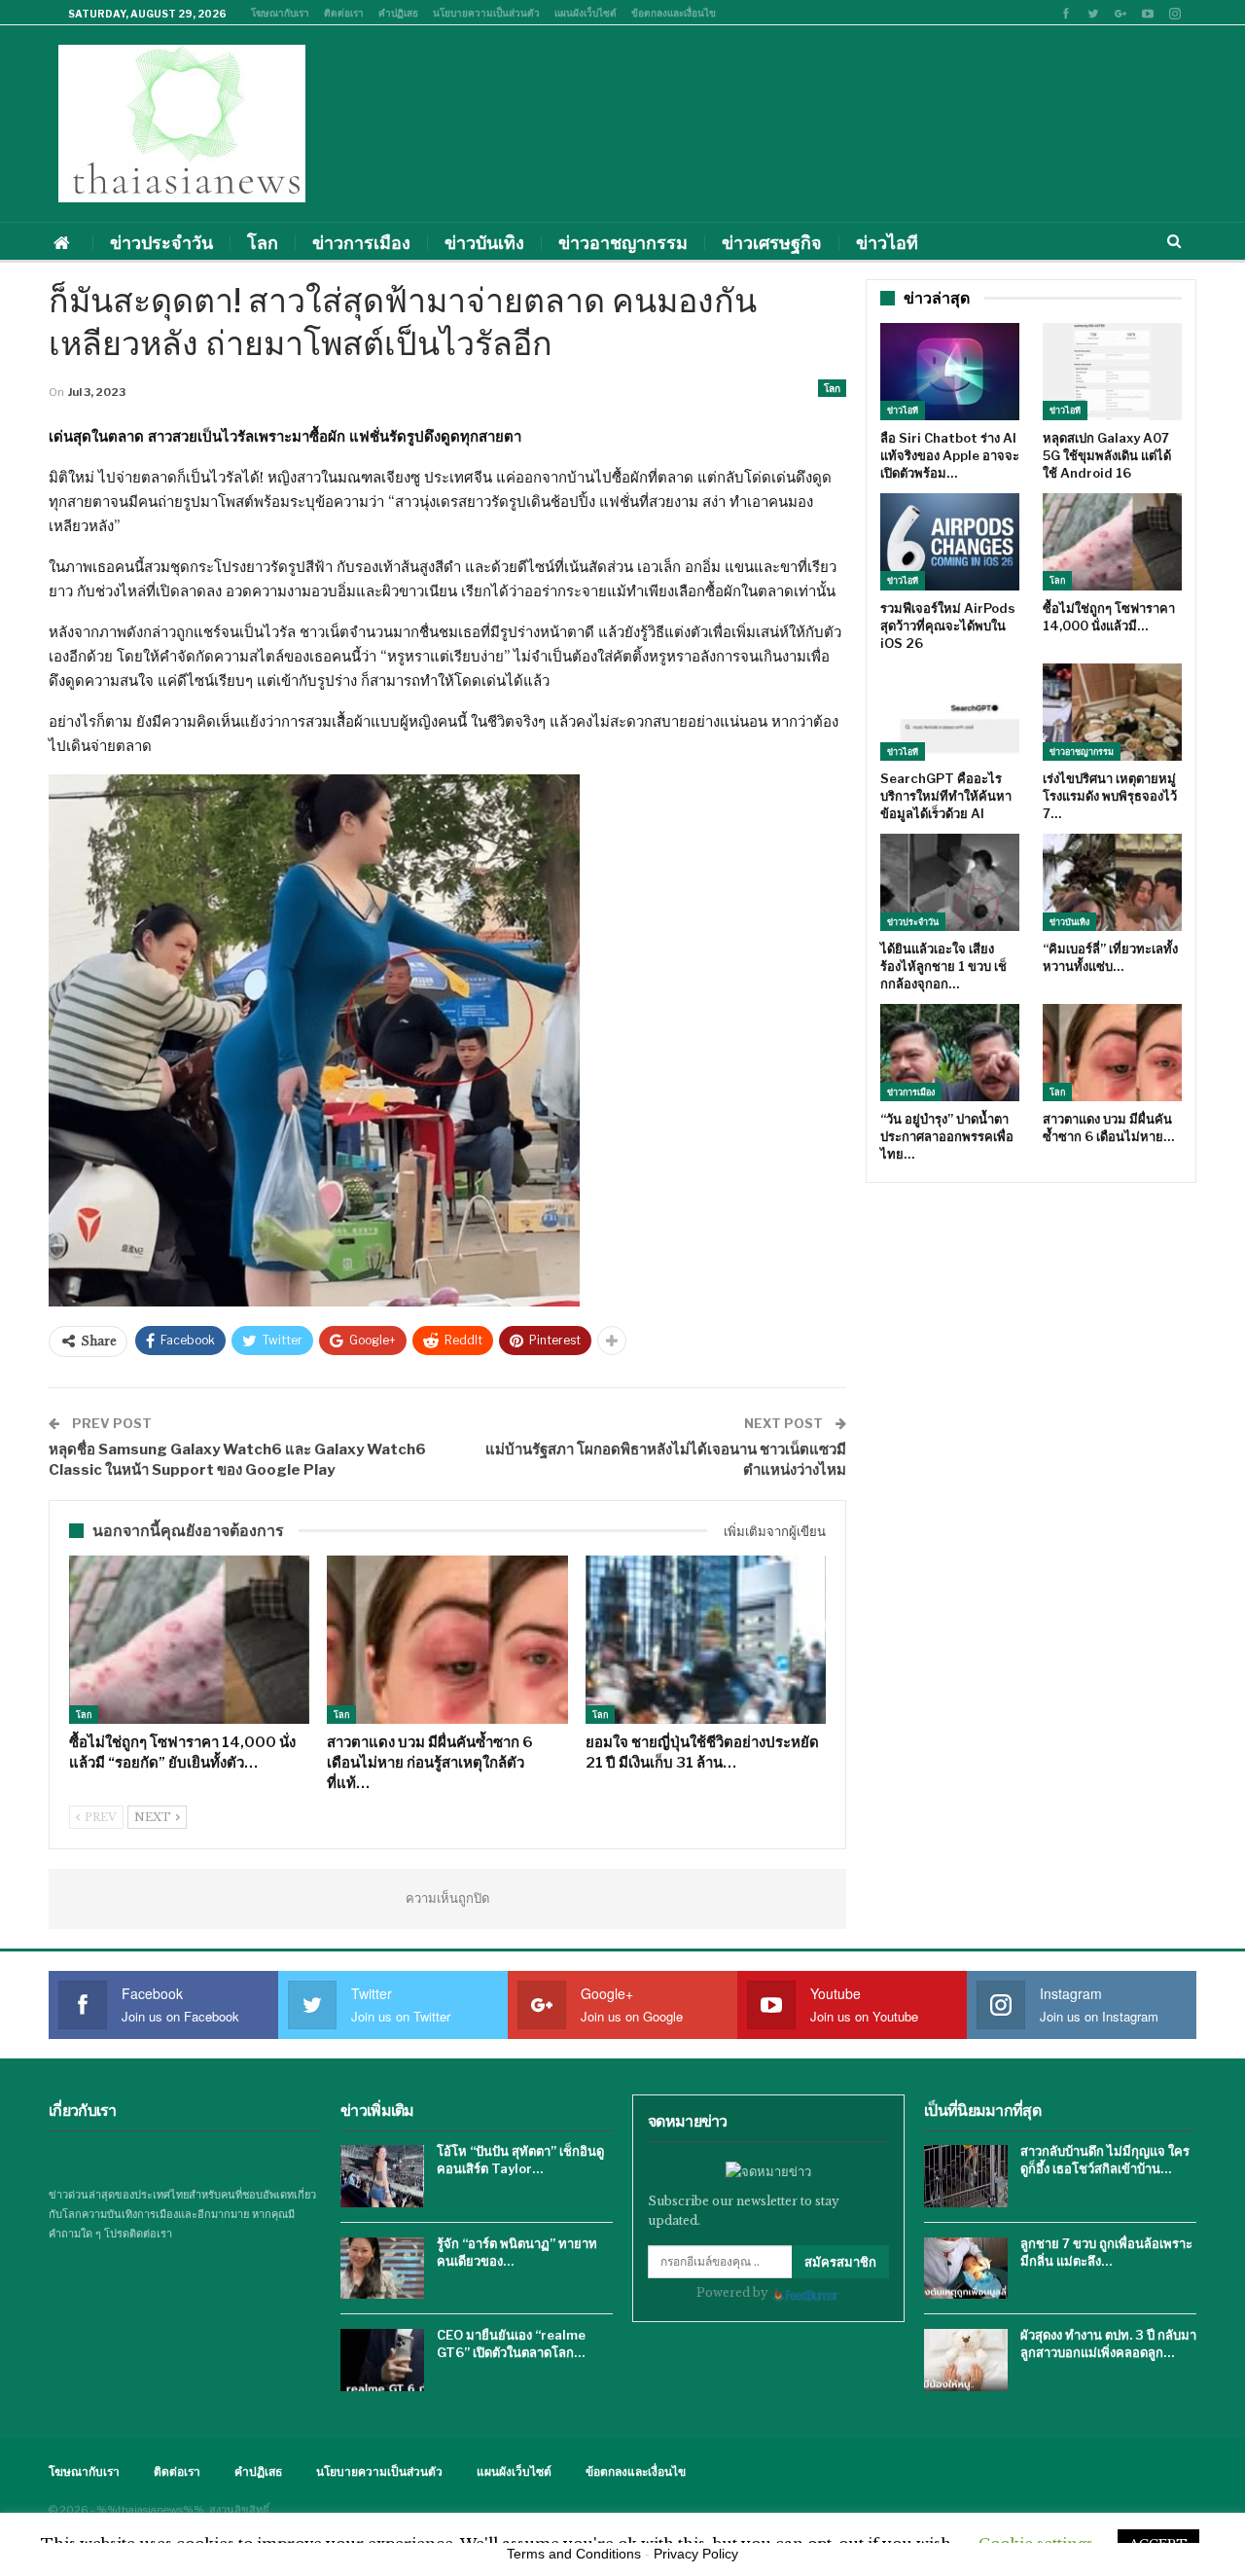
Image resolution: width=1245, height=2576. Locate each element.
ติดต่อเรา (344, 13)
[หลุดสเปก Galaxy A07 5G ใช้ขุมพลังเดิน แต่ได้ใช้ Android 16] (1112, 372)
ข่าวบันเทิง (484, 243)
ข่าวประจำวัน (161, 243)
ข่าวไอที (887, 243)
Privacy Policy (696, 2554)
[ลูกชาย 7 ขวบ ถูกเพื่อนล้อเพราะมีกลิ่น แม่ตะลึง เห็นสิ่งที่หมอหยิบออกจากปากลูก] (966, 2269)
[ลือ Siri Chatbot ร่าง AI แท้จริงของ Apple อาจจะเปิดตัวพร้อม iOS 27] (950, 372)
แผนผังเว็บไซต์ (586, 13)
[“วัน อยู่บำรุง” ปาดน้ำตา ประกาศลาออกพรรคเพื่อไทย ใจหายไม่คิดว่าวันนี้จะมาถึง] (950, 1053)
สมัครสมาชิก (840, 2262)
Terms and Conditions (574, 2554)
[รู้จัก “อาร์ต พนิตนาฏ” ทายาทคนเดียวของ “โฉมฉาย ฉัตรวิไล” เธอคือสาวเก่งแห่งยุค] (382, 2269)
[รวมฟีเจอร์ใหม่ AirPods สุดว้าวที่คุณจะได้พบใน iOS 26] (950, 542)
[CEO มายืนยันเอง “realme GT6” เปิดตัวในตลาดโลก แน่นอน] (382, 2360)
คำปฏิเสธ (398, 13)
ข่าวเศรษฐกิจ (772, 243)
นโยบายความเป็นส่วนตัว (486, 13)
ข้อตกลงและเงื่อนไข (674, 13)
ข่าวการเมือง (361, 243)
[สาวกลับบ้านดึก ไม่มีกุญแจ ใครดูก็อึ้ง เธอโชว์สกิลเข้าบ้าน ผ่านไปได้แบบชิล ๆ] (966, 2176)
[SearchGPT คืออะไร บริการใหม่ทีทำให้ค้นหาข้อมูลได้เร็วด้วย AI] (950, 712)
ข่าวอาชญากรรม (623, 243)
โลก (263, 243)
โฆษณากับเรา (280, 13)
